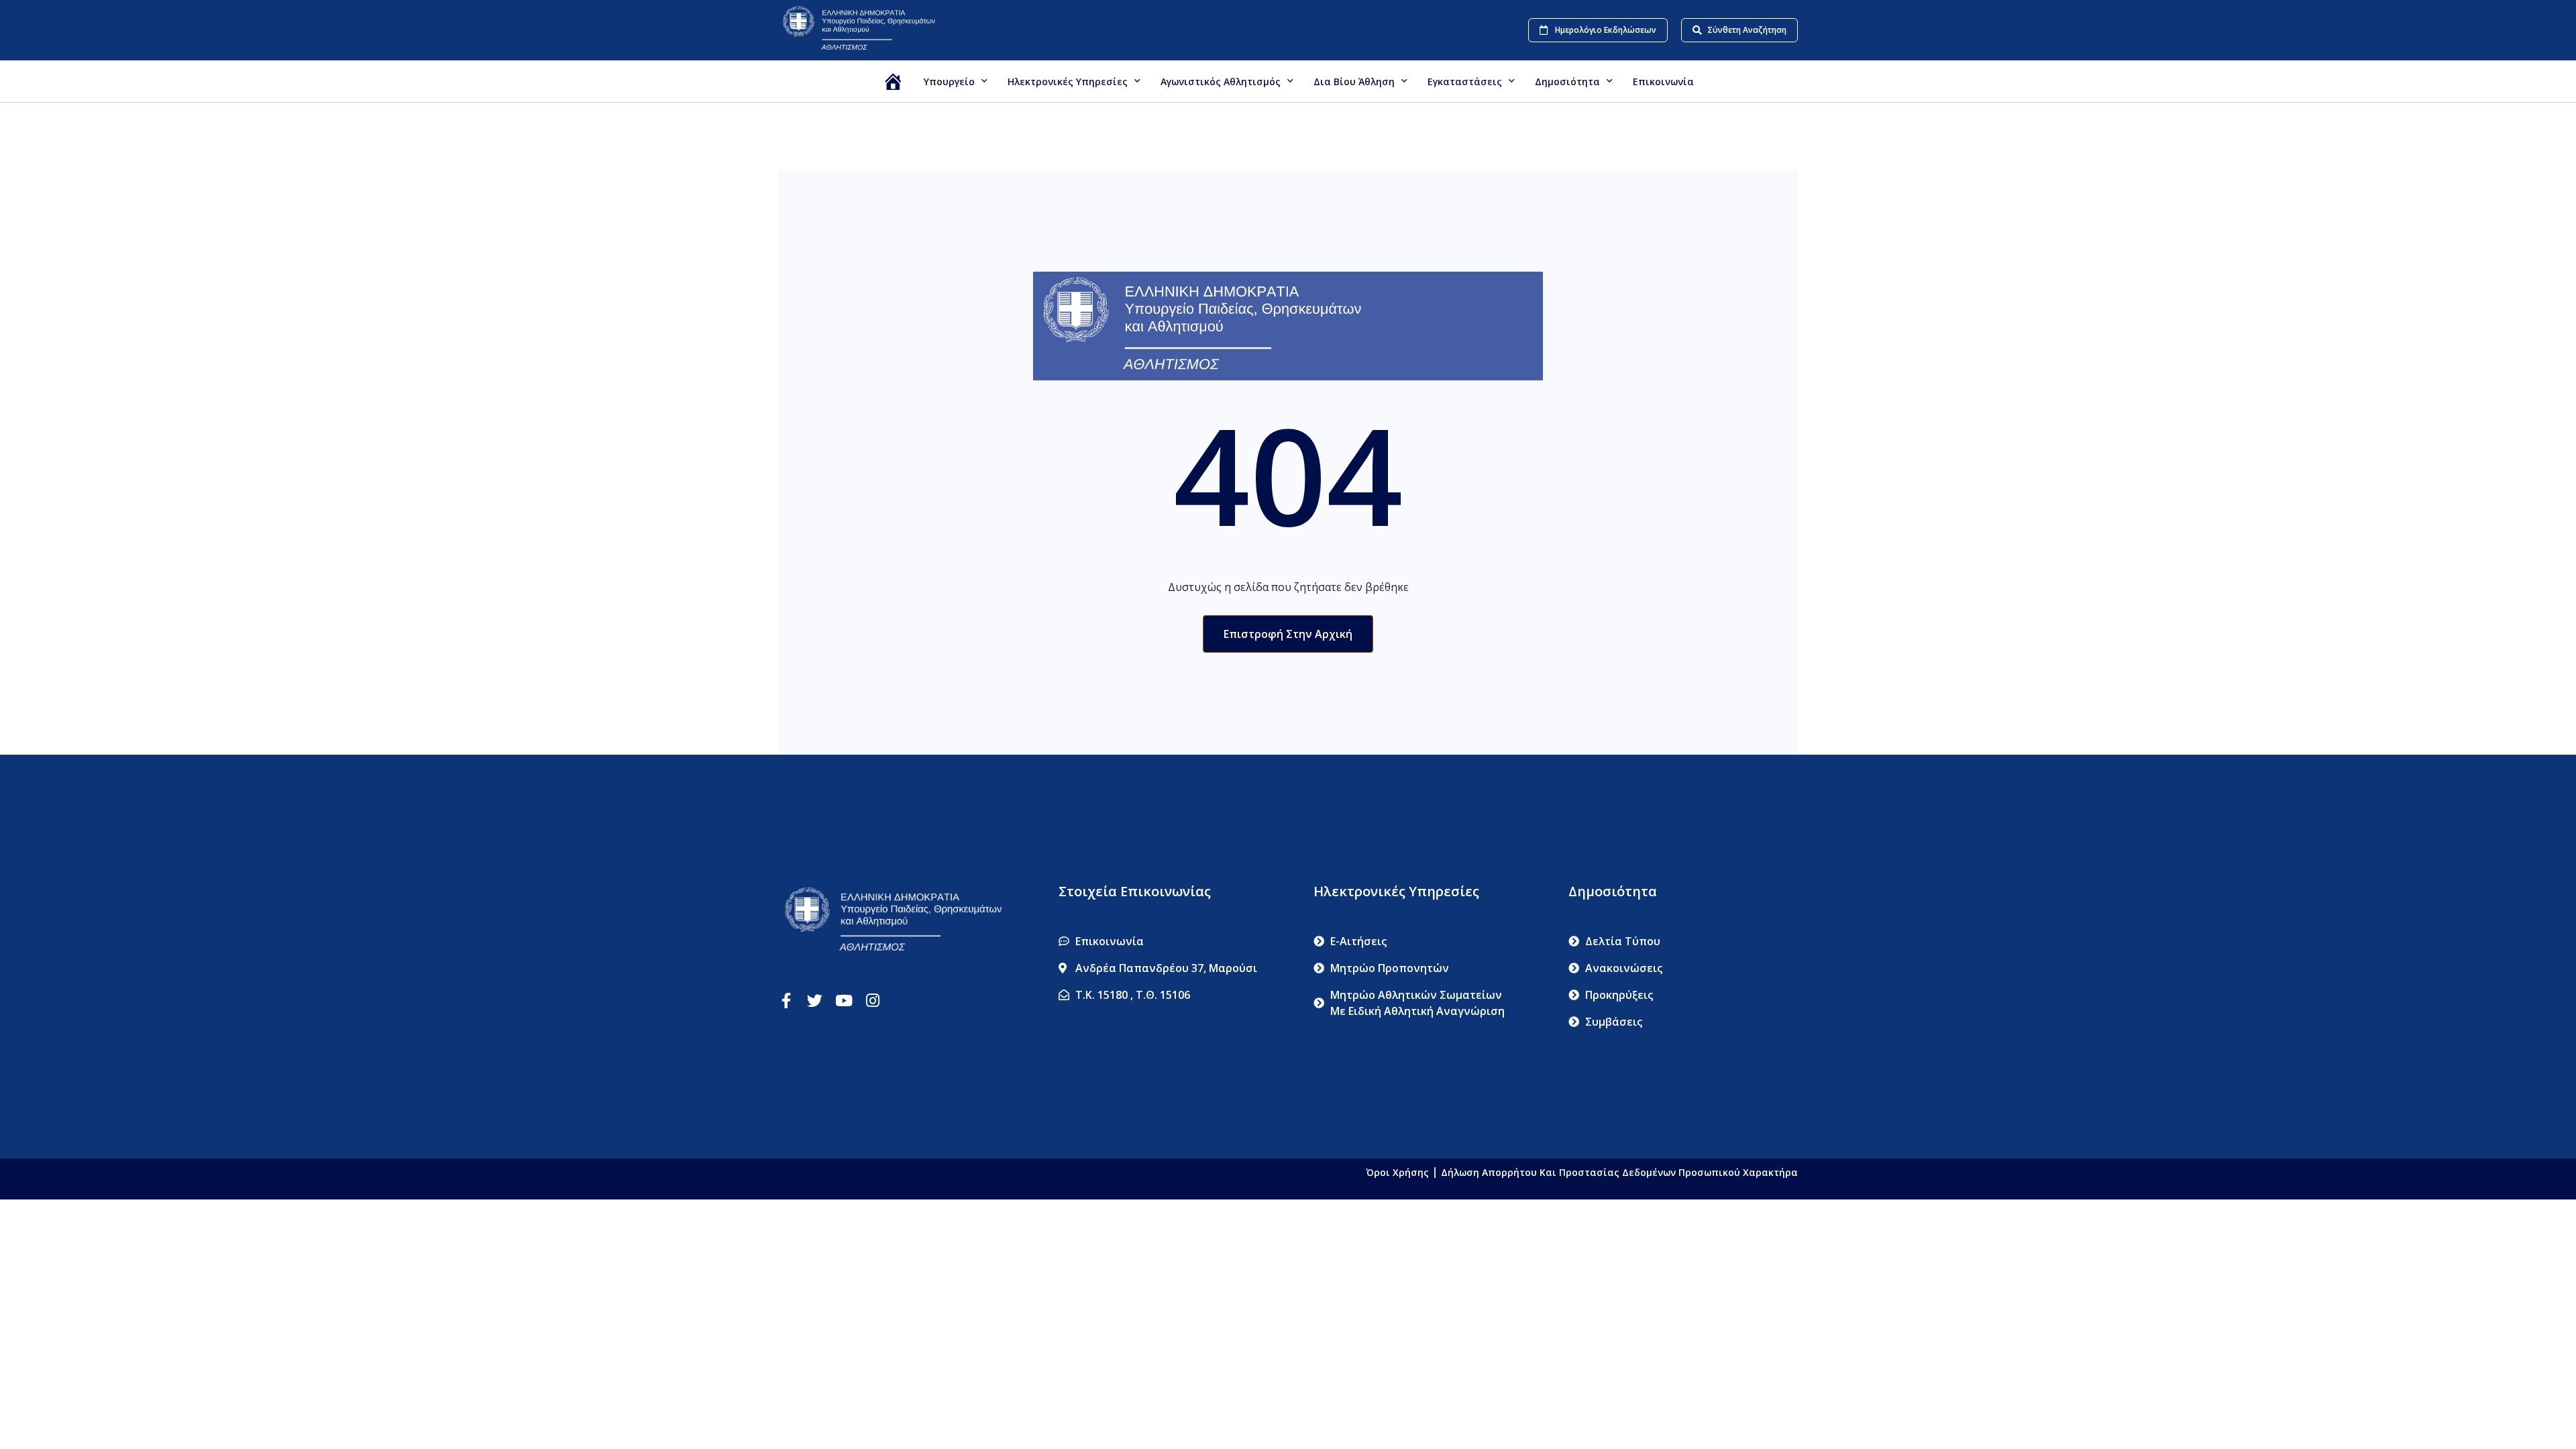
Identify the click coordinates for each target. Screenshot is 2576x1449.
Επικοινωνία (1663, 82)
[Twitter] (815, 1001)
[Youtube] (844, 1001)
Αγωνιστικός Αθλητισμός (1221, 82)
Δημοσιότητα (1567, 82)
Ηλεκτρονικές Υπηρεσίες (1068, 82)
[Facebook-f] (786, 1001)
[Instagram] (872, 1001)
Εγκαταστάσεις (1465, 82)
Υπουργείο (949, 82)
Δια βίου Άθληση (1354, 82)
